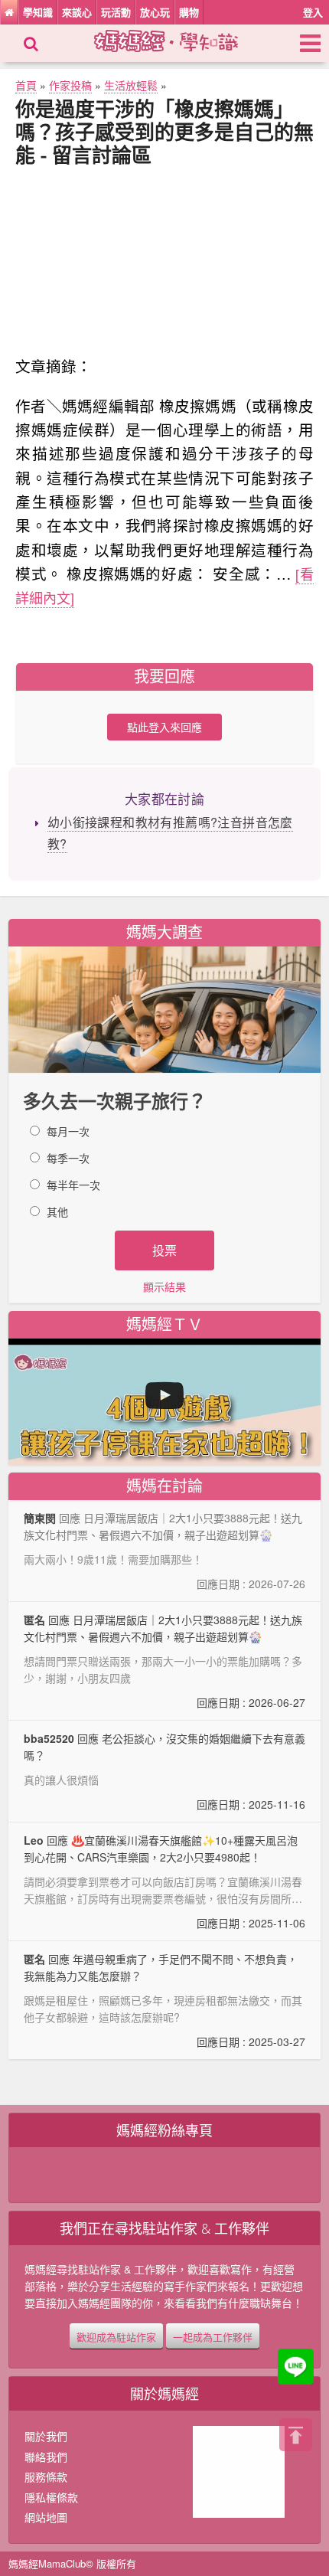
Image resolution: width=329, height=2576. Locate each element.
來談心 (77, 12)
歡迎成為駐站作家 (116, 2336)
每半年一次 (73, 1185)
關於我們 (46, 2436)
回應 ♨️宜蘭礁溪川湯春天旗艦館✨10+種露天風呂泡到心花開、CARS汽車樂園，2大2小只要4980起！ (165, 1881)
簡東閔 (40, 1518)
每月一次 (68, 1131)
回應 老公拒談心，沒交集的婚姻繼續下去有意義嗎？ (165, 1771)
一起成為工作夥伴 (213, 2336)
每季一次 (68, 1158)
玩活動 (116, 12)
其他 (57, 1211)
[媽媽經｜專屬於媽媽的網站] (179, 39)
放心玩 (155, 12)
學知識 (38, 12)
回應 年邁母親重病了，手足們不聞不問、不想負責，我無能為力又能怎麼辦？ (165, 2000)
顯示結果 (164, 1286)
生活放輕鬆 (131, 85)
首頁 (26, 85)
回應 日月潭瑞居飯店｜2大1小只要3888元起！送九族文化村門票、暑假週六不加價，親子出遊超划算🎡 (165, 1661)
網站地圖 (46, 2517)
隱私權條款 (51, 2497)
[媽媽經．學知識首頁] (9, 12)
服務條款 (46, 2476)
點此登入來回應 (164, 727)
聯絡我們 (46, 2457)
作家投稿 (70, 85)
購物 (189, 12)
